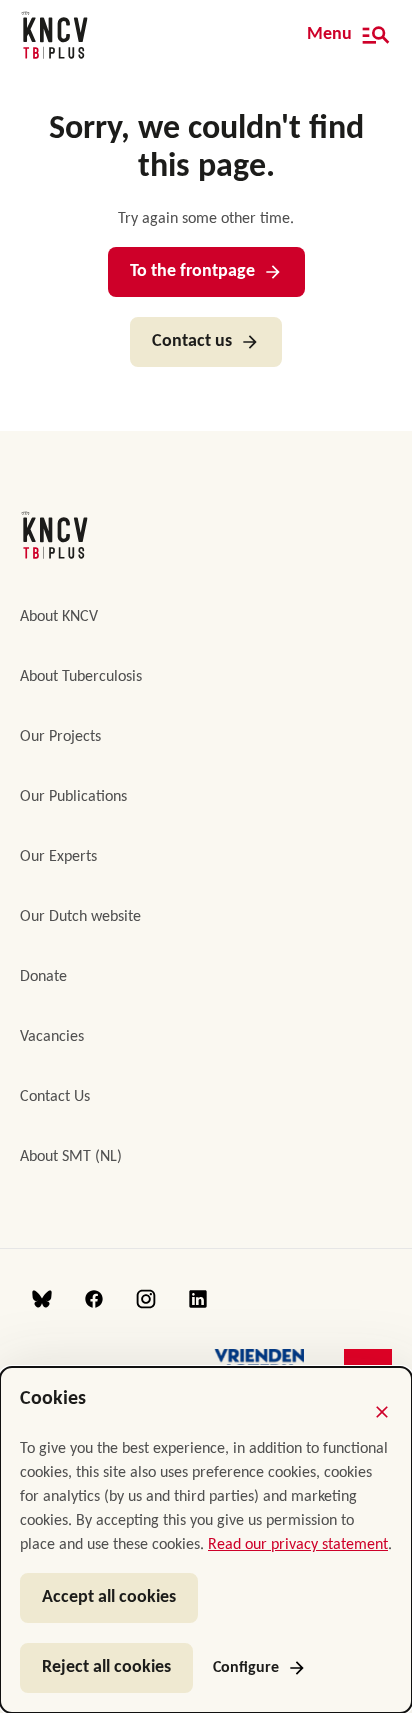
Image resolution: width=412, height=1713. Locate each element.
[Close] (382, 1412)
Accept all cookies (109, 1597)
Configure (246, 1668)
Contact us (192, 341)
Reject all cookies (106, 1667)
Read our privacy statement (298, 1545)
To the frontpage (192, 271)
